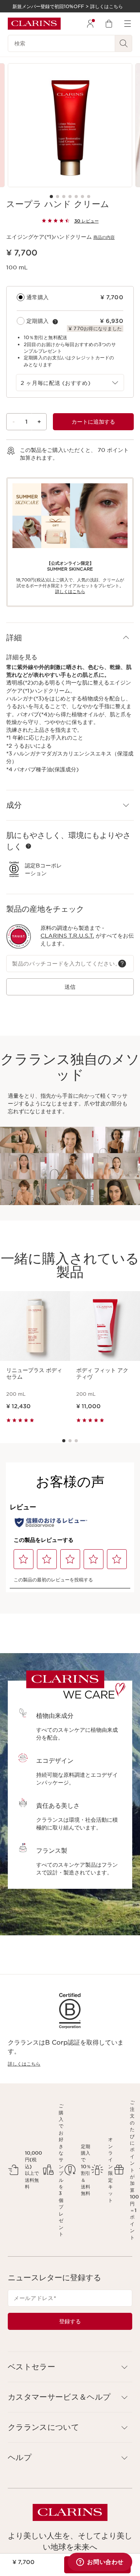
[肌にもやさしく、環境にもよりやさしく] (28, 846)
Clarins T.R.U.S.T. (67, 936)
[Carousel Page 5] (76, 197)
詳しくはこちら (24, 2064)
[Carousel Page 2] (58, 197)
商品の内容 (104, 237)
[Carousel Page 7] (89, 197)
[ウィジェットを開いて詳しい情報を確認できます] (100, 2562)
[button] (70, 638)
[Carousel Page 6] (82, 197)
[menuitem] (90, 24)
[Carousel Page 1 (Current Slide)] (51, 197)
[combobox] (70, 383)
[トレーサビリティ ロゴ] (19, 936)
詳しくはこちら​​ (70, 591)
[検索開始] (124, 43)
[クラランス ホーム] (34, 24)
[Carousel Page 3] (64, 197)
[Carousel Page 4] (70, 197)
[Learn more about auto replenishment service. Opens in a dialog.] (55, 322)
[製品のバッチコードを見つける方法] (122, 964)
